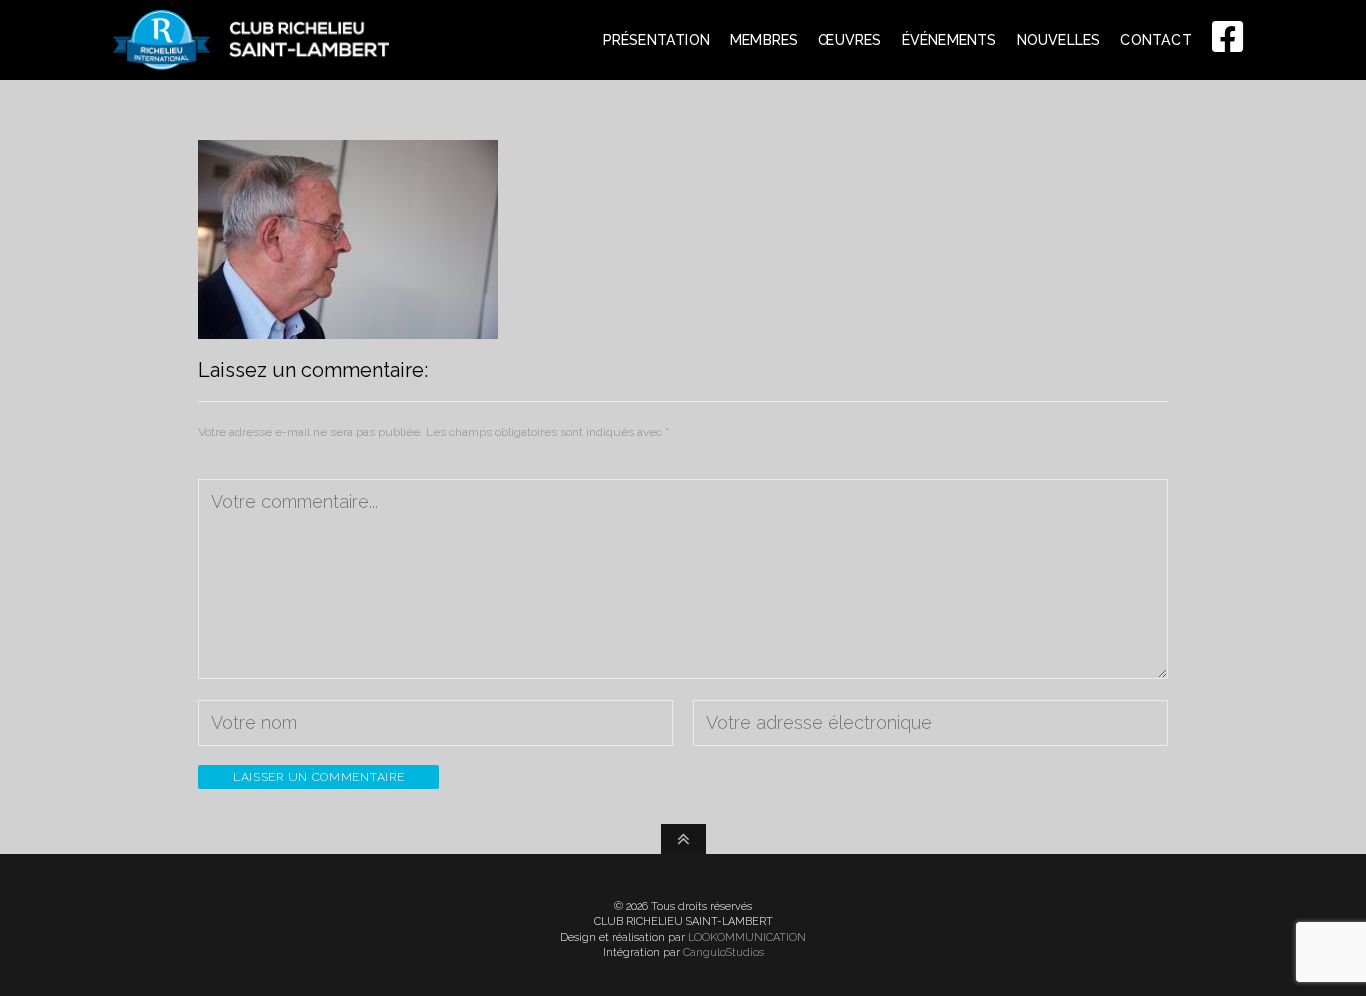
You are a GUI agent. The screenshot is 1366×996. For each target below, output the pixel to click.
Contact (1155, 40)
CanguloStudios (723, 952)
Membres (764, 40)
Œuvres (849, 40)
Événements (949, 40)
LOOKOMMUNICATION (747, 937)
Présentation (656, 40)
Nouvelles (1059, 40)
